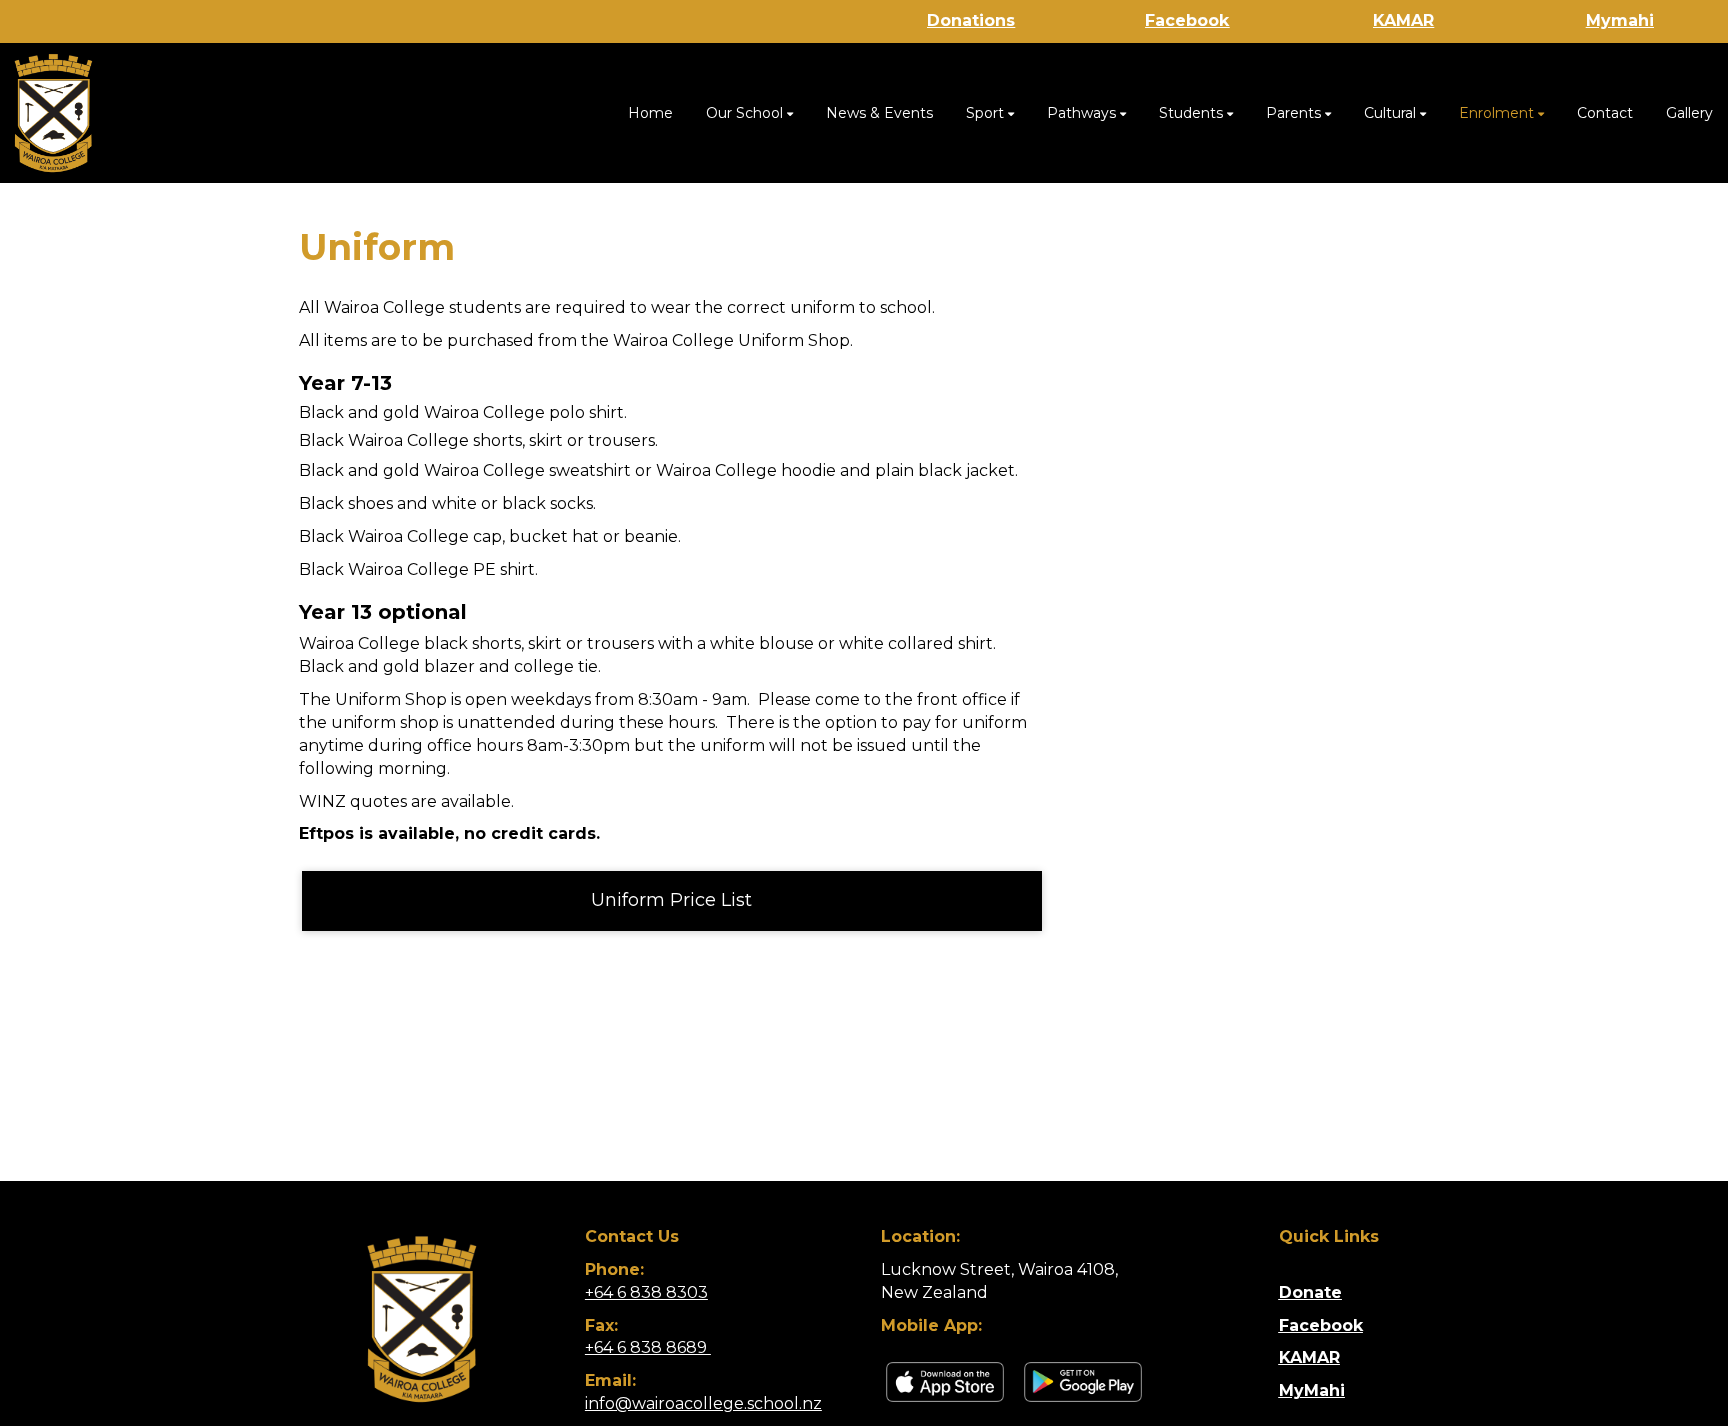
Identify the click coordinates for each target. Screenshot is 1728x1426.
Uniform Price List (671, 900)
